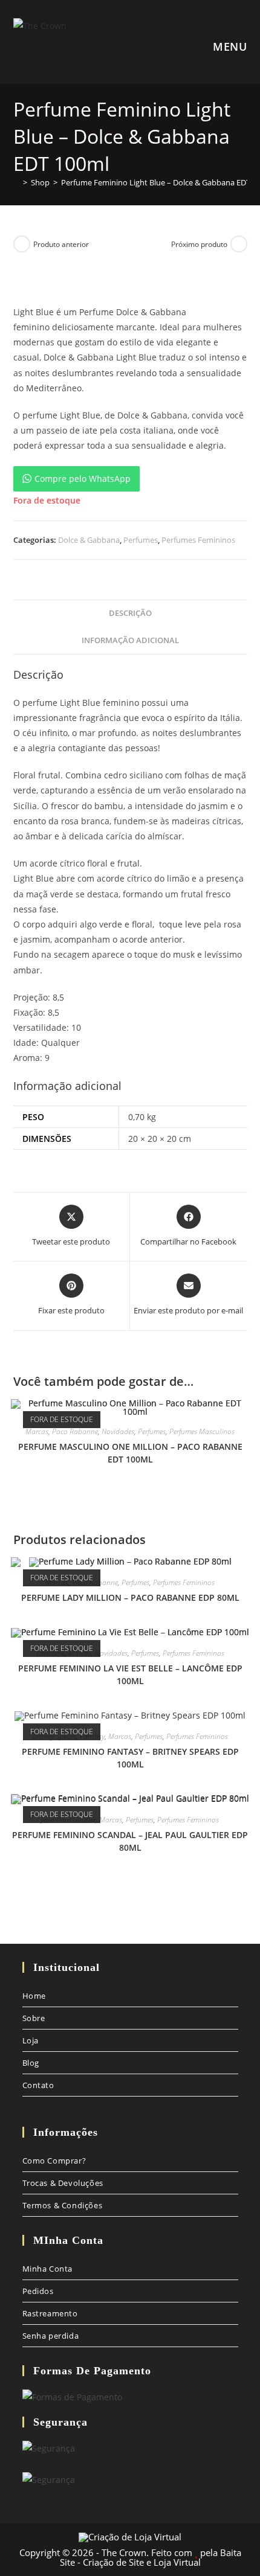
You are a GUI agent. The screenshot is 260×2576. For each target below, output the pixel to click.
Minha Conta (48, 2269)
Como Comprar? (54, 2161)
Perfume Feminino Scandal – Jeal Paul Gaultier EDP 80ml (130, 1841)
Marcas (37, 1431)
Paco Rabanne (75, 1431)
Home (34, 1996)
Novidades (118, 1431)
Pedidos (38, 2291)
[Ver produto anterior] (22, 244)
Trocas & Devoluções (63, 2183)
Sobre (34, 2018)
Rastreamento (50, 2313)
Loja (31, 2040)
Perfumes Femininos (198, 540)
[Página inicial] (16, 182)
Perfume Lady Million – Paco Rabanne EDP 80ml (130, 1597)
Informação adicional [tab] (130, 640)
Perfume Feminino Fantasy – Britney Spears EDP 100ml (130, 1758)
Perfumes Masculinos (202, 1431)
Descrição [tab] (130, 613)
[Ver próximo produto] (239, 244)
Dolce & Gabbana (89, 540)
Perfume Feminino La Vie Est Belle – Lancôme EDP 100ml (130, 1674)
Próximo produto (199, 244)
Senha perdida (51, 2336)
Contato (38, 2085)
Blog (31, 2063)
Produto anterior (61, 244)
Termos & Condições (63, 2205)
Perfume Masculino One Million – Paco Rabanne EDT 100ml (130, 1453)
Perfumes (141, 540)
